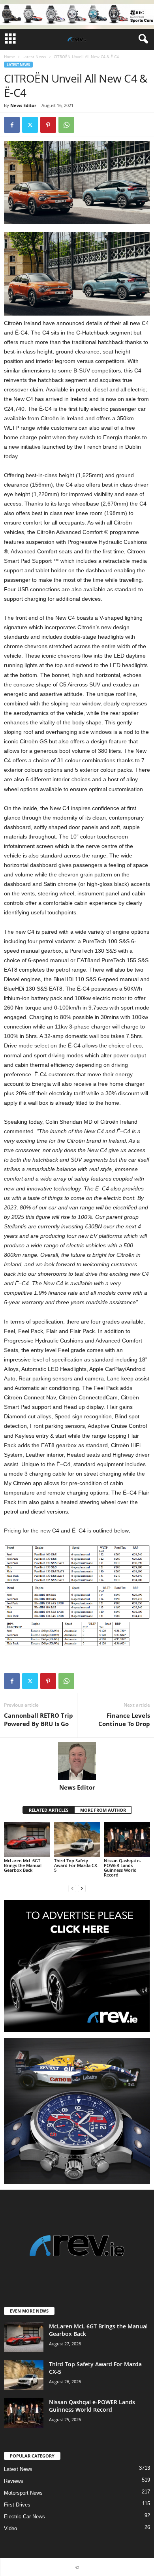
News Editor (23, 105)
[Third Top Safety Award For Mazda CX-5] (77, 1839)
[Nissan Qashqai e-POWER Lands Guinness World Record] (127, 1839)
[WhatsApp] (66, 125)
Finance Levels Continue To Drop (124, 1720)
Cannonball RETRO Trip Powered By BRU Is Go (38, 1720)
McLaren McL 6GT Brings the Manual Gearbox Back (23, 1865)
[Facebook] (12, 125)
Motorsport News (23, 2493)
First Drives (17, 2505)
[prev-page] (72, 1888)
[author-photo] (77, 1761)
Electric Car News (24, 2517)
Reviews (14, 2481)
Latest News (34, 56)
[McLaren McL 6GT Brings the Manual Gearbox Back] (27, 1839)
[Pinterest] (48, 125)
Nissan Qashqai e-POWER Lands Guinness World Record (122, 1868)
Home (9, 56)
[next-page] (82, 1888)
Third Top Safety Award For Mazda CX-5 (76, 1865)
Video (10, 2528)
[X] (30, 125)
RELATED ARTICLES (49, 1810)
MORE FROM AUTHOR (103, 1810)
